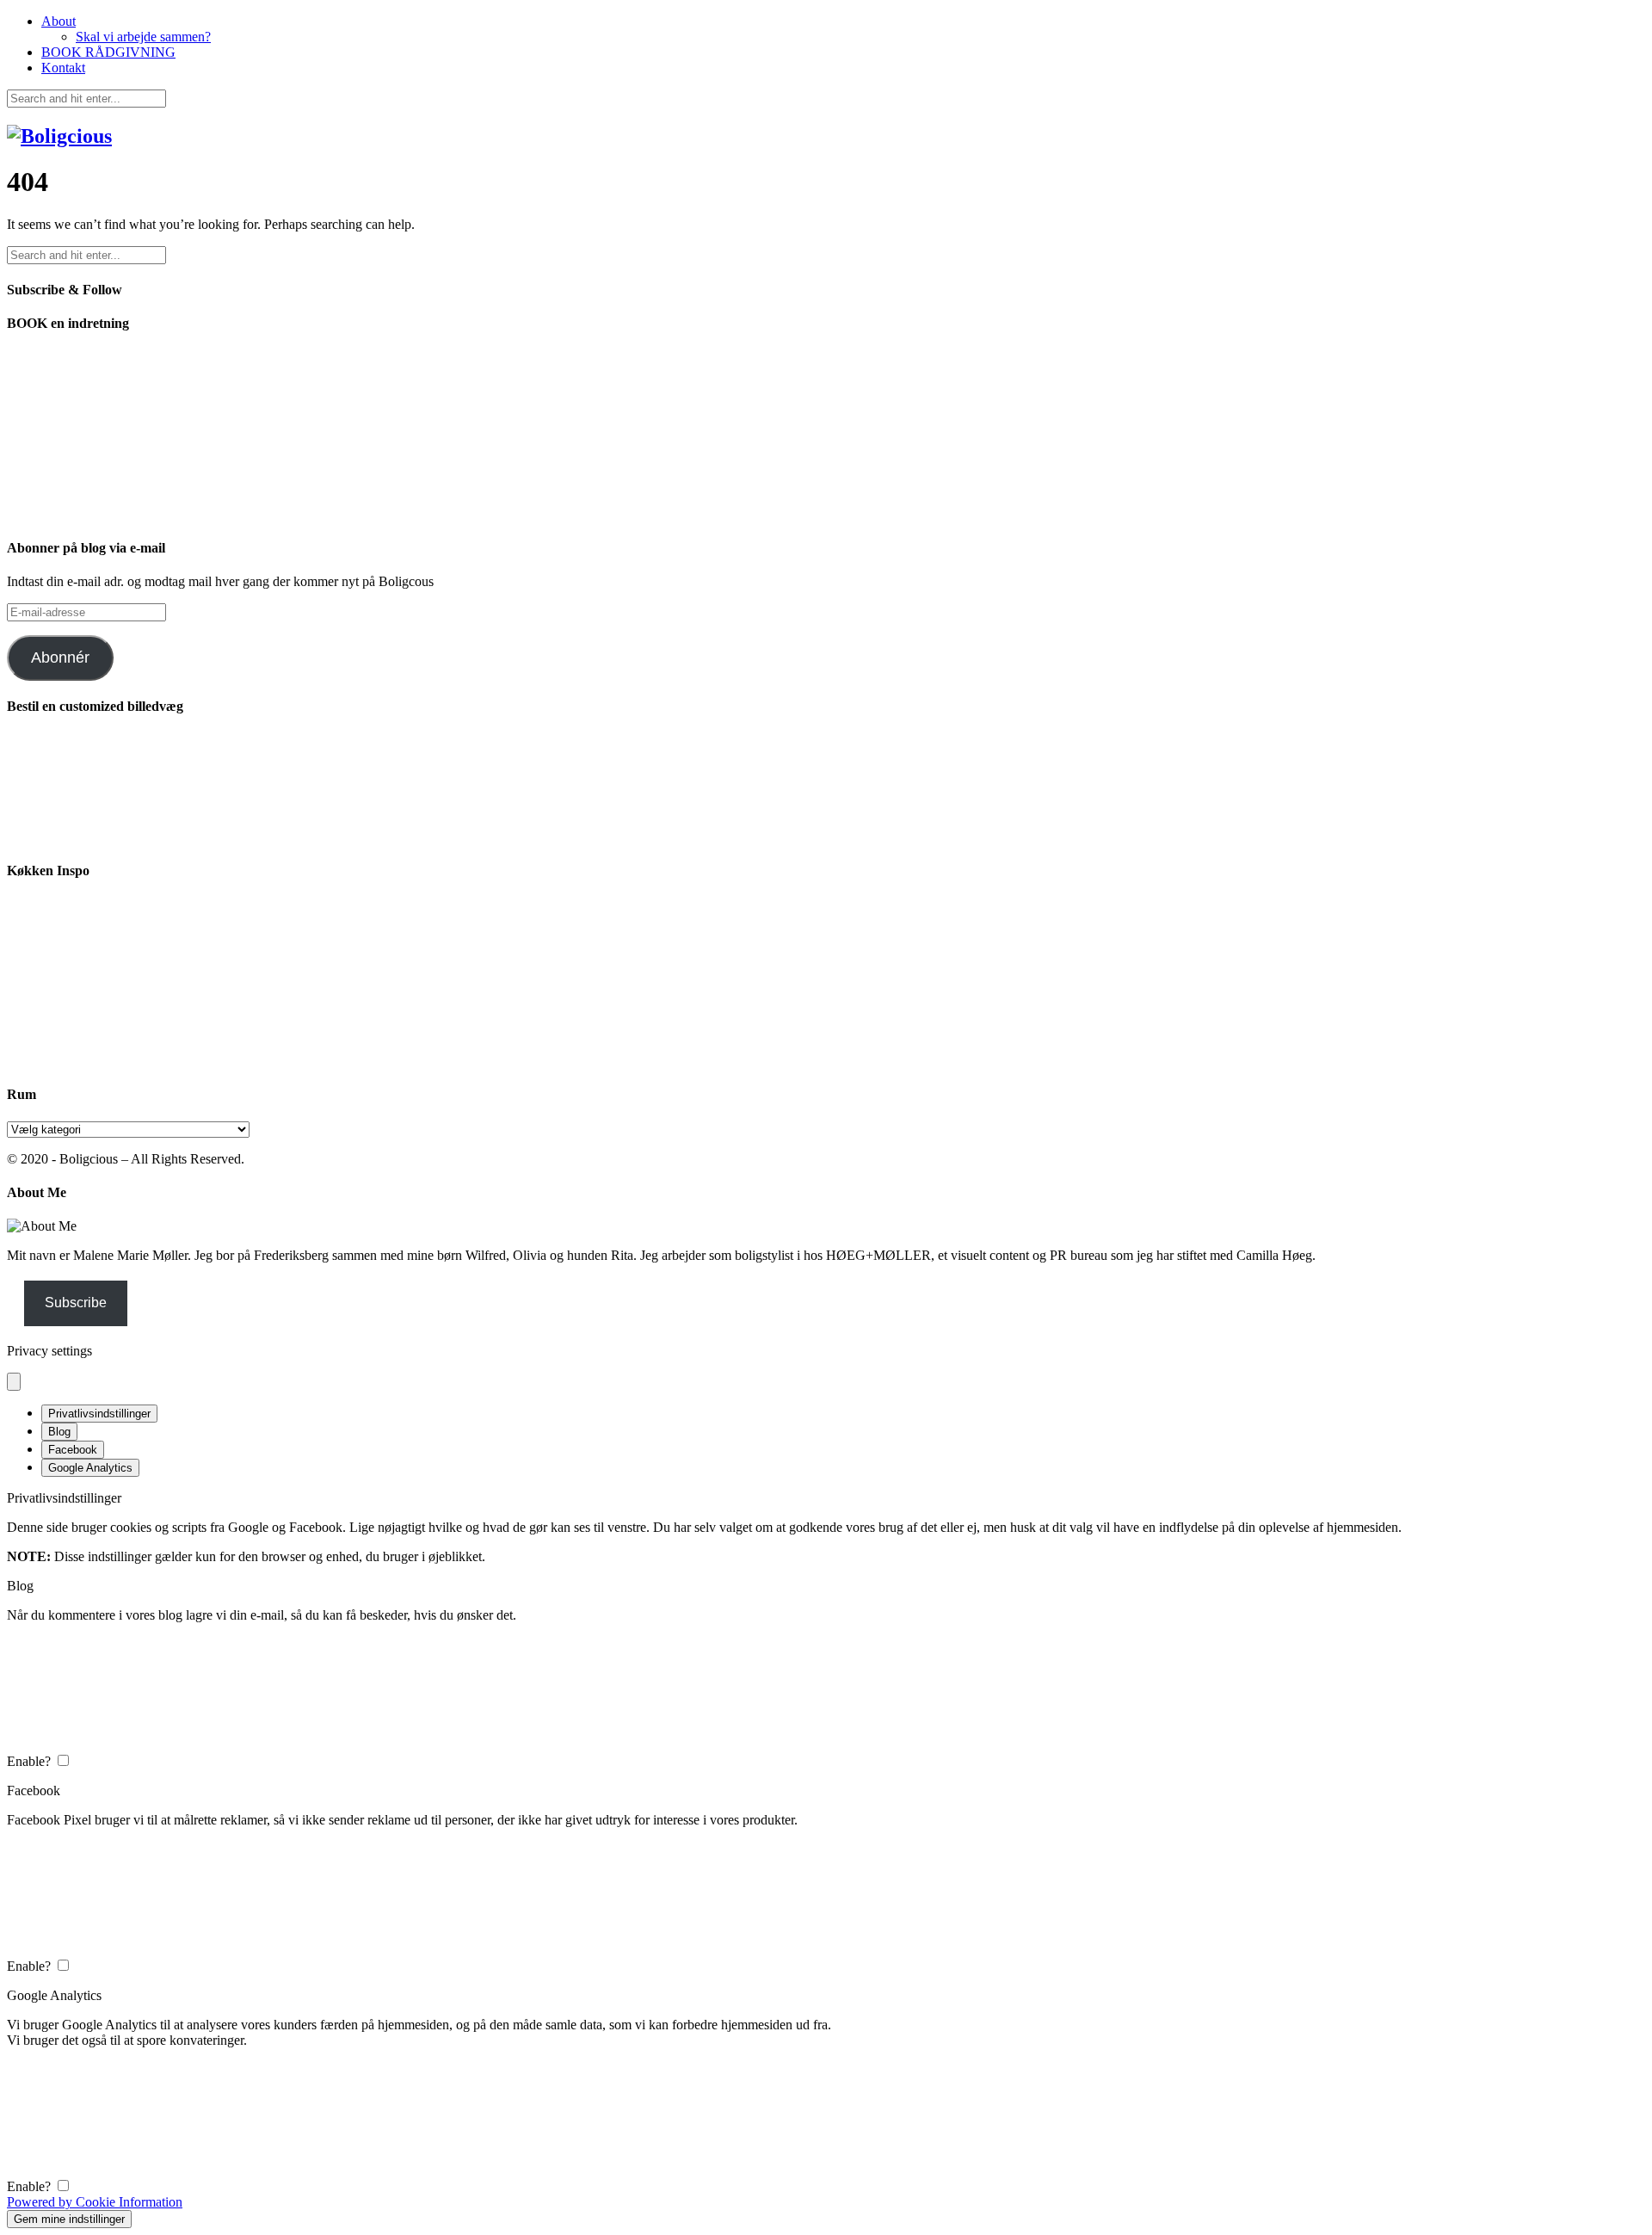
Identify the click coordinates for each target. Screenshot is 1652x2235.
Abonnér (60, 658)
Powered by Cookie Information (95, 2202)
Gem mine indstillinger (69, 2219)
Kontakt (63, 68)
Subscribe (76, 1303)
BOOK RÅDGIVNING (108, 52)
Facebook (73, 1450)
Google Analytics (90, 1468)
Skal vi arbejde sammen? (143, 37)
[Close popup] (14, 1382)
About (59, 21)
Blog (59, 1432)
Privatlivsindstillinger (99, 1414)
